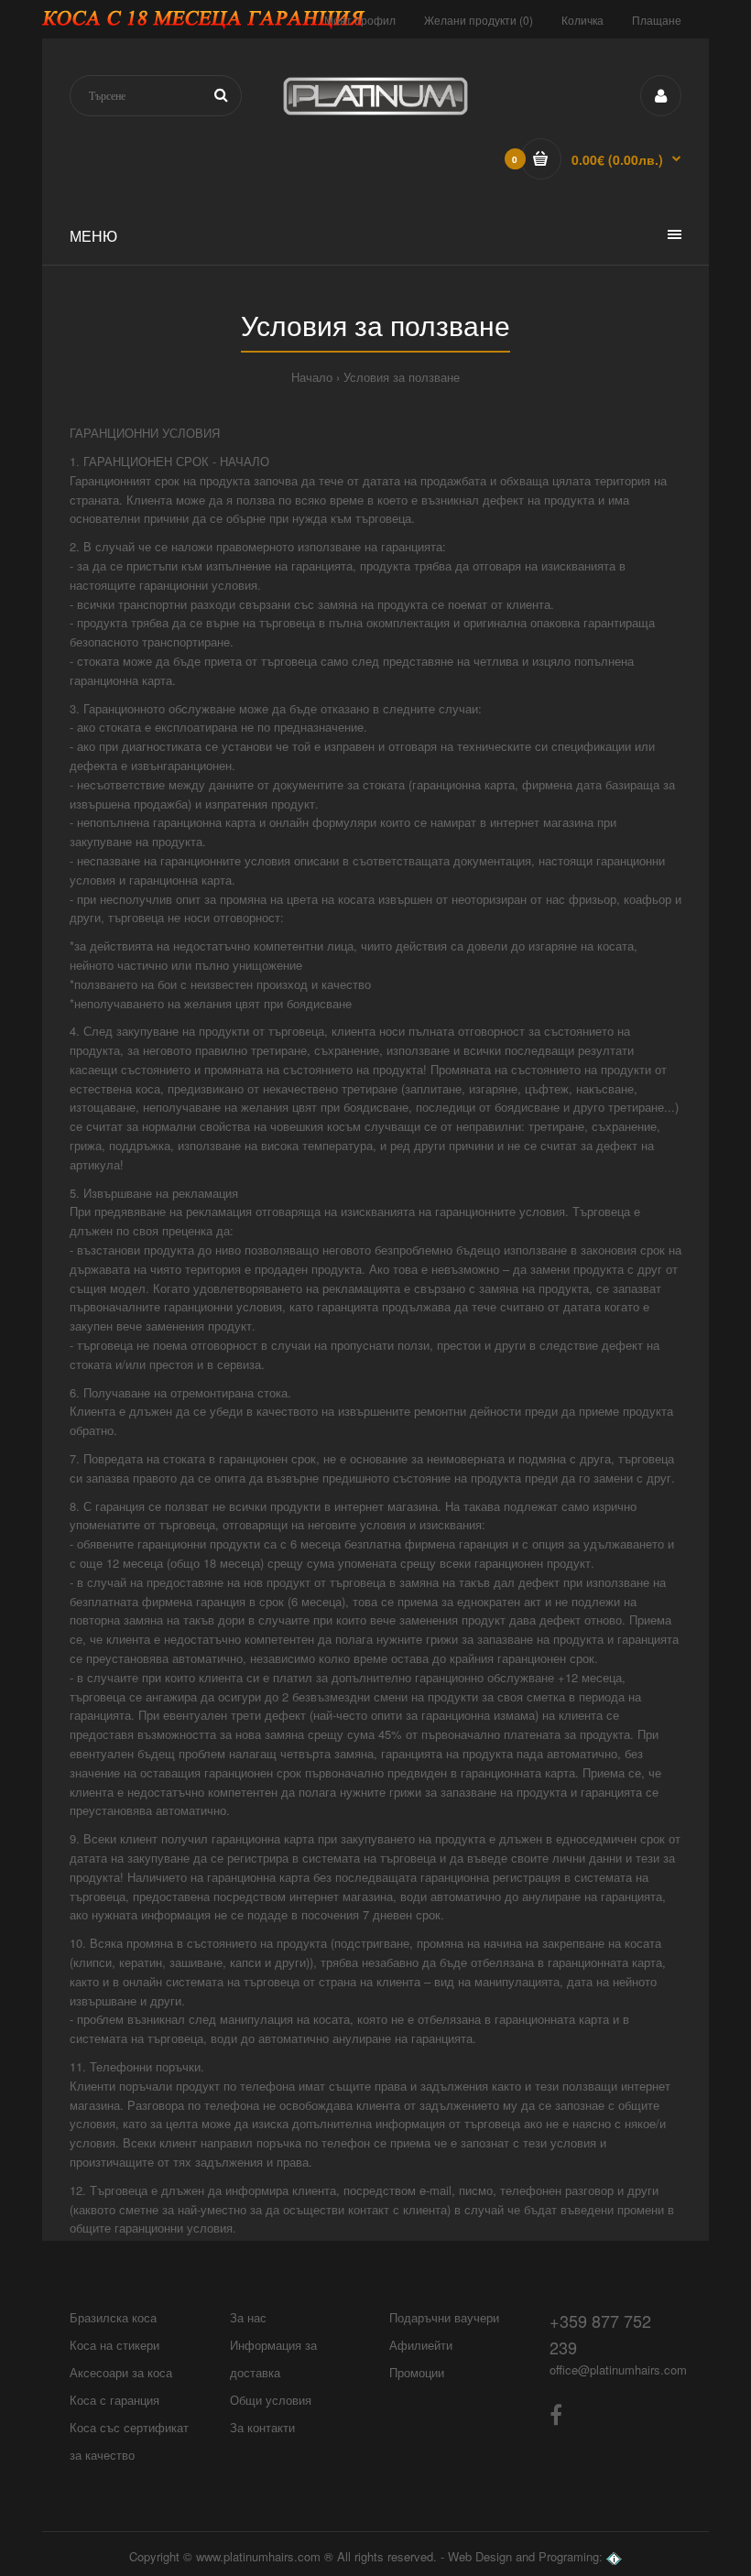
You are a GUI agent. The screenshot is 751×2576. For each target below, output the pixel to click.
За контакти (262, 2427)
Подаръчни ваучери (444, 2317)
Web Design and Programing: (525, 2556)
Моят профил (360, 20)
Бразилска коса (113, 2317)
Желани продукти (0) (479, 20)
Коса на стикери (114, 2345)
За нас (248, 2317)
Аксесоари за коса (121, 2372)
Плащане (657, 20)
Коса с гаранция (114, 2400)
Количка (582, 20)
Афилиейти (421, 2345)
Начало (312, 377)
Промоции (417, 2372)
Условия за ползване (402, 377)
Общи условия (271, 2400)
